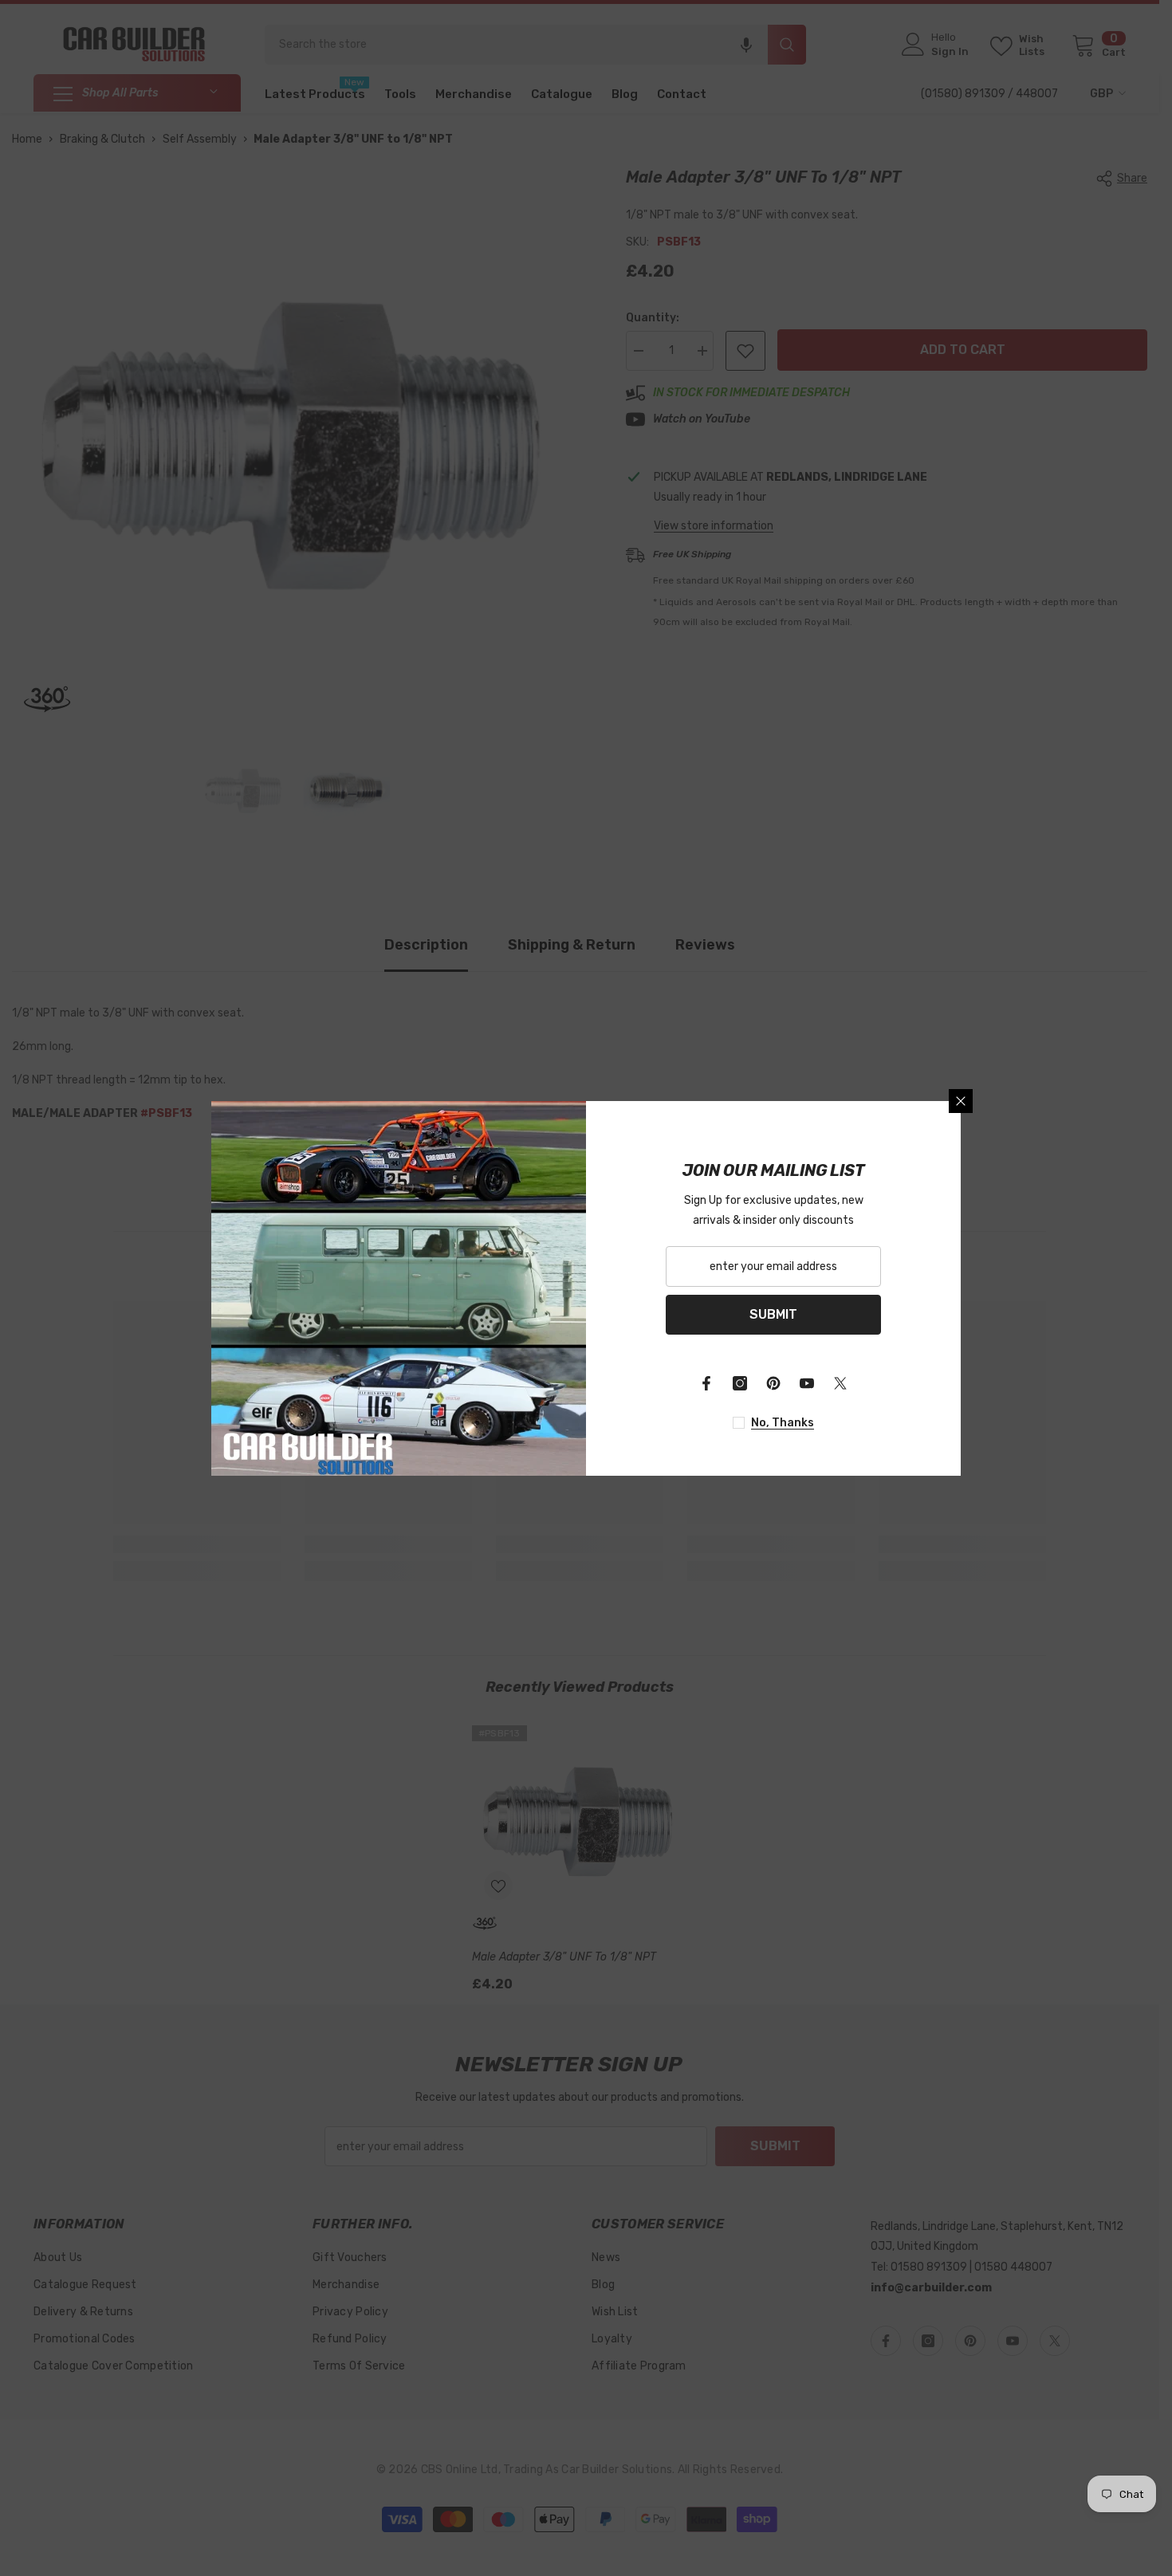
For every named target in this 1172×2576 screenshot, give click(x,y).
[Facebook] (706, 1383)
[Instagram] (740, 1383)
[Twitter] (840, 1383)
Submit (773, 1314)
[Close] (961, 1101)
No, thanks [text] (783, 1423)
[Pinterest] (773, 1383)
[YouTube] (807, 1383)
